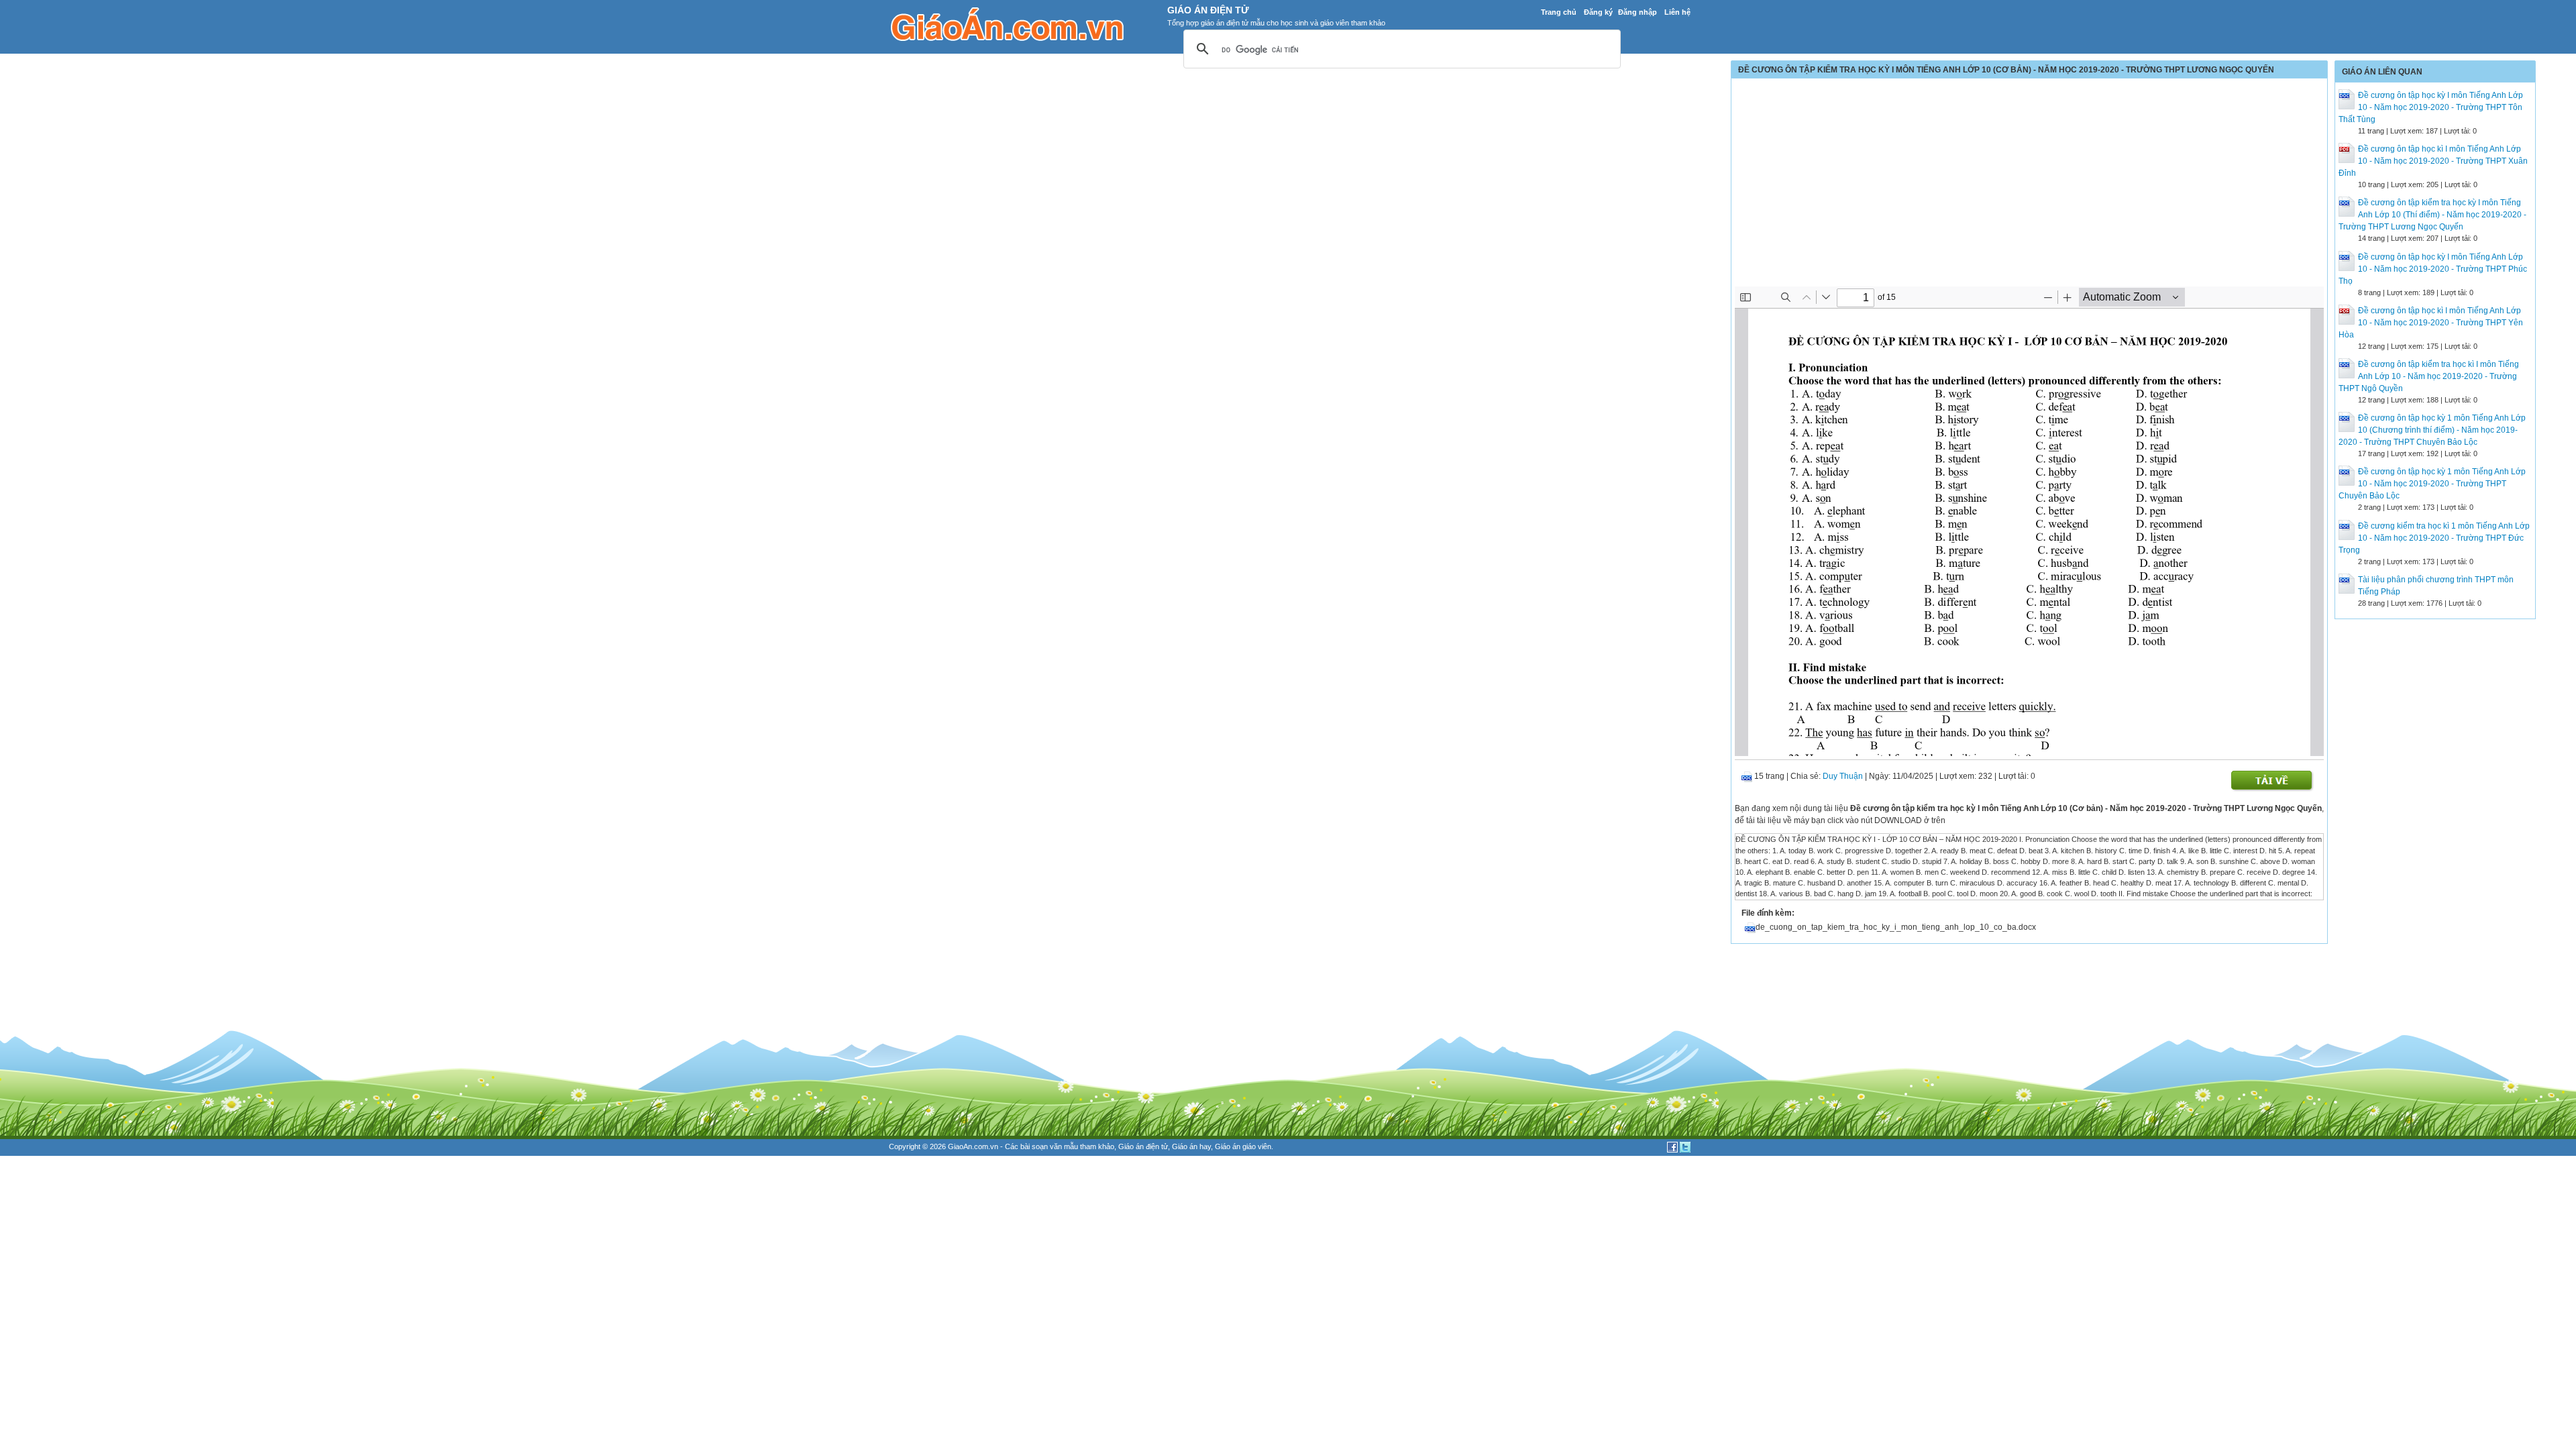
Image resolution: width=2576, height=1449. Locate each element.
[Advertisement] (2029, 186)
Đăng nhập (1638, 12)
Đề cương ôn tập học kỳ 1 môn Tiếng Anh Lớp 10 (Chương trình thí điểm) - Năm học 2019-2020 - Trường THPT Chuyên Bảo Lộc (2432, 430)
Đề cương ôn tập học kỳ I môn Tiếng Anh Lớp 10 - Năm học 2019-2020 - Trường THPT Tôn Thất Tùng (2431, 107)
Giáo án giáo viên (1243, 1146)
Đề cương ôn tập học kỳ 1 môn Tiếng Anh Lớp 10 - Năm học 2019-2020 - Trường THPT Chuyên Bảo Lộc (2432, 484)
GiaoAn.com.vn (973, 1146)
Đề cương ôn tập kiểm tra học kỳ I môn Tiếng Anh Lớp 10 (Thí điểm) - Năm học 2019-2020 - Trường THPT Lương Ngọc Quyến (2432, 215)
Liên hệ (1677, 12)
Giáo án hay (1191, 1146)
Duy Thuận (1843, 776)
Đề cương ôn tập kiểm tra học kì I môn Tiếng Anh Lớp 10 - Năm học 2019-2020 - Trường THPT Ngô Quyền (2429, 376)
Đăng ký (1598, 12)
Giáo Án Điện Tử (1208, 10)
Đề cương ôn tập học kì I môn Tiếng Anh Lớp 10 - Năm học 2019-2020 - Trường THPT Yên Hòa (2431, 323)
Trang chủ (1559, 12)
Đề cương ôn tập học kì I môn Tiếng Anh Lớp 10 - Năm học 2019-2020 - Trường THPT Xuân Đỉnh (2433, 161)
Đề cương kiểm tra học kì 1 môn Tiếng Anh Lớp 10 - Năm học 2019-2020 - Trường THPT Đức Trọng (2434, 538)
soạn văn (1047, 1146)
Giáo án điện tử (1143, 1146)
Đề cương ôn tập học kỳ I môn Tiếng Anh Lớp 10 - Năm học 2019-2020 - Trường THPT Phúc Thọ (2433, 269)
